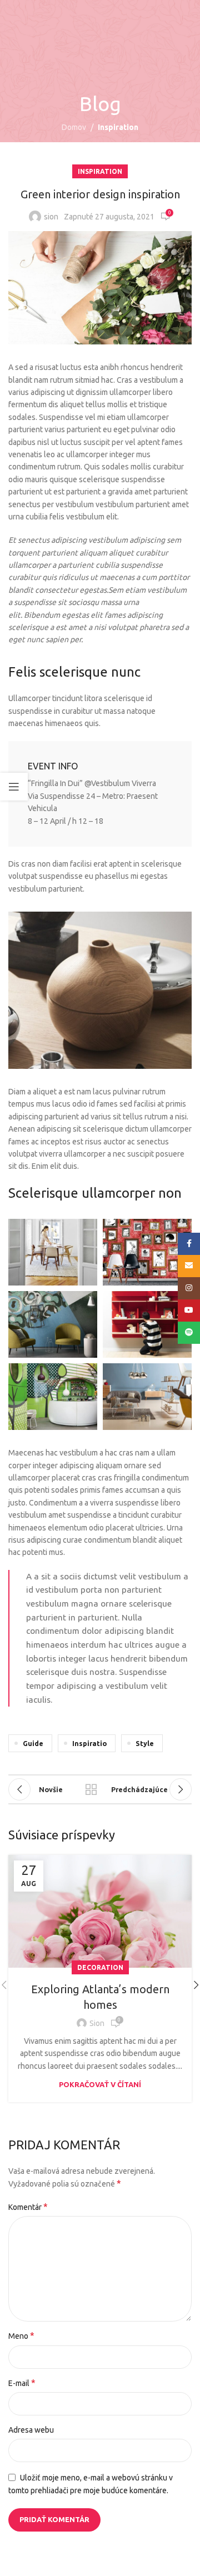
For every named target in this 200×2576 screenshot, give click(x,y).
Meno (21, 2335)
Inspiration (118, 127)
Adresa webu (31, 2430)
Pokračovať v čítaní (100, 2084)
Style (145, 1743)
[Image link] (100, 989)
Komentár (28, 2207)
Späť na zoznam (91, 1789)
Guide (33, 1743)
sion (51, 217)
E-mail (22, 2383)
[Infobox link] (100, 794)
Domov (74, 127)
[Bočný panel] (14, 787)
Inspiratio (89, 1743)
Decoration (100, 1967)
